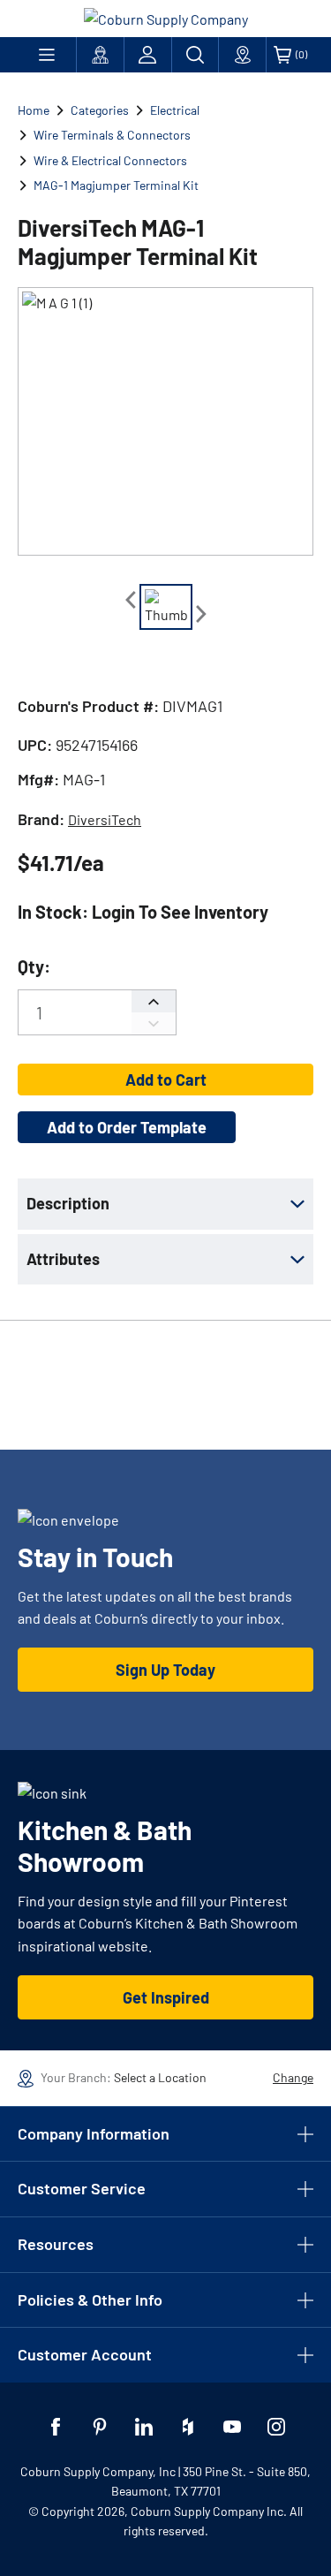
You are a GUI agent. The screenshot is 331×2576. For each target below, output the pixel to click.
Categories (100, 110)
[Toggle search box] (196, 55)
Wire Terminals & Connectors (112, 135)
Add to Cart (166, 1080)
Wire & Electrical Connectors (110, 160)
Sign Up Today (165, 1670)
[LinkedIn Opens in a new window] (144, 2427)
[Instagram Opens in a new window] (276, 2427)
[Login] (148, 55)
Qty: (34, 966)
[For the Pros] (100, 55)
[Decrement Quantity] (154, 1023)
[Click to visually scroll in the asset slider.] (131, 600)
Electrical (175, 110)
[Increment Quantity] (154, 1001)
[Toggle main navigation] (47, 55)
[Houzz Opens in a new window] (188, 2427)
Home (34, 110)
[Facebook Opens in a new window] (56, 2427)
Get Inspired (166, 1997)
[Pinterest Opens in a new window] (100, 2427)
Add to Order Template (127, 1127)
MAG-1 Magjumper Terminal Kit (116, 185)
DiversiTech (105, 819)
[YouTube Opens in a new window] (232, 2427)
